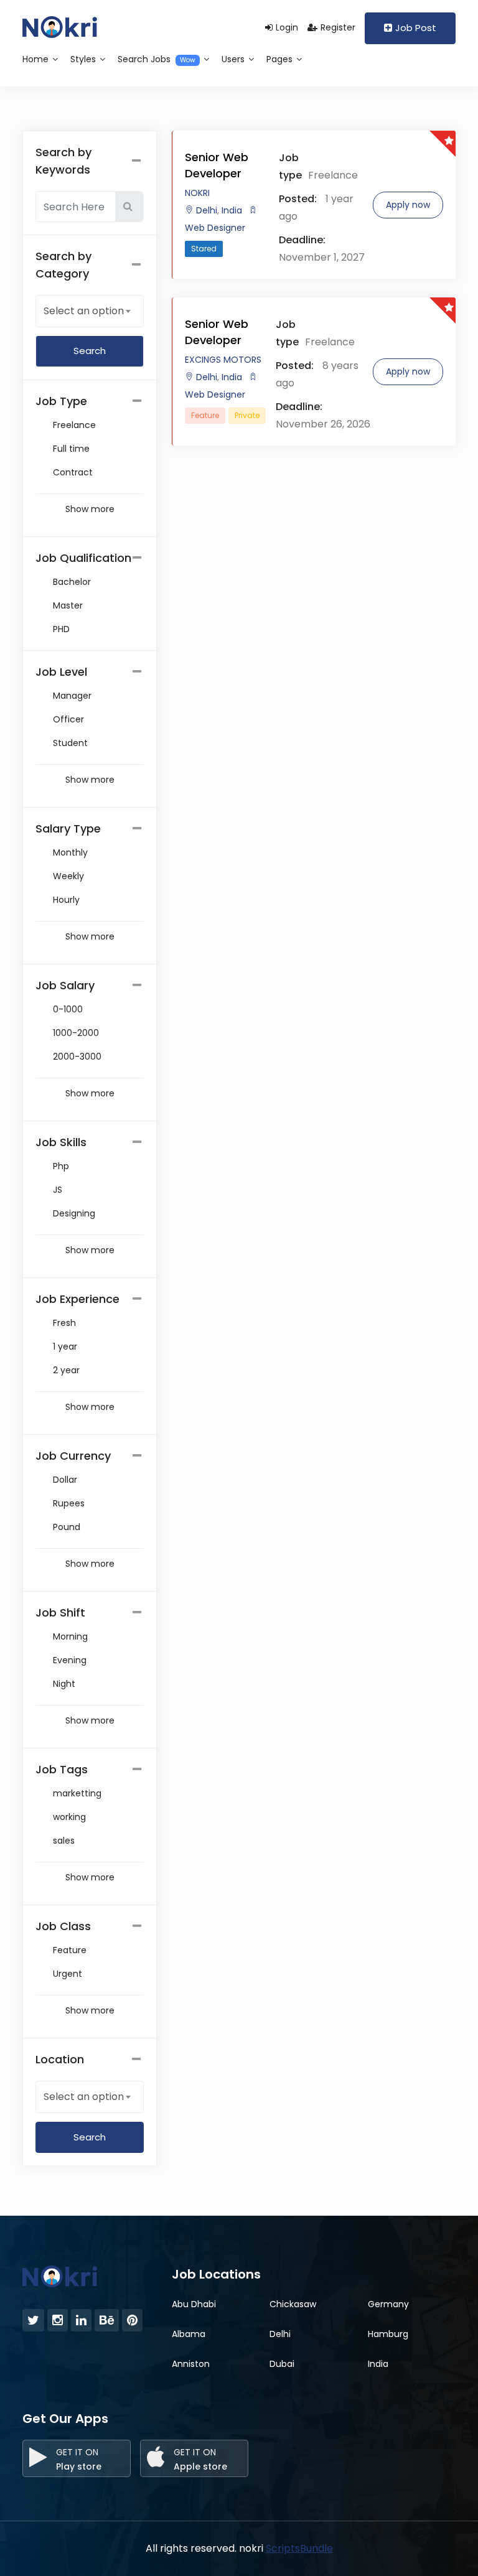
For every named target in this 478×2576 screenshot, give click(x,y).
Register (338, 27)
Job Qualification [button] (83, 558)
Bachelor (72, 582)
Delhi (207, 210)
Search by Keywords (63, 161)
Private (247, 415)
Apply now (408, 205)
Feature (70, 1950)
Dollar (65, 1480)
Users (234, 59)
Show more (90, 509)
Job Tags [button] (62, 1769)
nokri (197, 193)
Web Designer (215, 228)
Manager (72, 696)
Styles (84, 59)
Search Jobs (157, 59)
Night (64, 1684)
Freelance (74, 425)
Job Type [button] (61, 401)
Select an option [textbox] (84, 311)
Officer (68, 719)
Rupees (69, 1503)
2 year (66, 1370)
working (69, 1817)
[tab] (90, 401)
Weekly (68, 876)
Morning (70, 1636)
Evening (70, 1660)
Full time (71, 449)
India (231, 210)
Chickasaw (293, 2304)
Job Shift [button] (60, 1612)
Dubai (282, 2364)
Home (37, 59)
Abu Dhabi (194, 2304)
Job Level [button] (61, 672)
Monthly (70, 852)
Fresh (64, 1323)
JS (58, 1190)
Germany (388, 2304)
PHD (61, 629)
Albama (189, 2334)
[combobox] (90, 310)
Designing (74, 1213)
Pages (281, 59)
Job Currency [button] (73, 1456)
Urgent (68, 1974)
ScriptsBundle (299, 2548)
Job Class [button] (63, 1926)
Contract (73, 472)
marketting (77, 1793)
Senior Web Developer (217, 165)
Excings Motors (223, 360)
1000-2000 (76, 1033)
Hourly (66, 900)
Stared (204, 249)
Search (90, 2137)
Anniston (191, 2364)
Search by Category (63, 265)
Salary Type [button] (68, 828)
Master (68, 605)
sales (64, 1841)
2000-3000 (77, 1057)
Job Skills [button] (61, 1142)
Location (60, 2059)
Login (287, 27)
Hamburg (388, 2334)
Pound (67, 1527)
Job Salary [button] (65, 985)
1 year (65, 1346)
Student (70, 743)
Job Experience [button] (77, 1299)
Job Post (416, 28)
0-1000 (68, 1009)
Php (61, 1166)
